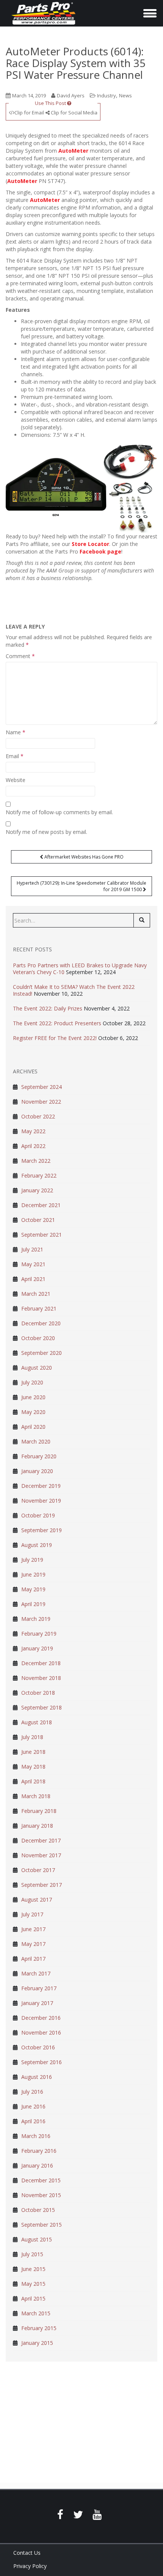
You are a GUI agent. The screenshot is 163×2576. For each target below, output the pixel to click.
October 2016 (38, 2047)
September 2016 (42, 2062)
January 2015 (37, 2343)
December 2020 (41, 1323)
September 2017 (42, 1885)
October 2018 (38, 1693)
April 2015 (33, 2298)
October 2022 (38, 1116)
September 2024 (42, 1087)
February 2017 (39, 1988)
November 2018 (41, 1678)
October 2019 (38, 1515)
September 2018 (42, 1707)
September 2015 (42, 2225)
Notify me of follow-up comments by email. (59, 812)
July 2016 (32, 2092)
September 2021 (42, 1235)
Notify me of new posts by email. (46, 832)
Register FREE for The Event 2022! (55, 1038)
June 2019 (33, 1574)
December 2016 (41, 2018)
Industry (107, 95)
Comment (20, 656)
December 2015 (41, 2180)
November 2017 (41, 1855)
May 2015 (33, 2284)
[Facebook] (60, 2516)
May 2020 (33, 1412)
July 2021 (32, 1249)
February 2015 (39, 2328)
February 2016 (39, 2151)
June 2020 (33, 1397)
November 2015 (41, 2195)
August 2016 (37, 2077)
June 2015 (33, 2269)
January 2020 (37, 1471)
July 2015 (32, 2254)
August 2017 (37, 1900)
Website (16, 780)
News (125, 95)
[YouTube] (97, 2516)
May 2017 (33, 1944)
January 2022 (37, 1190)
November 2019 (41, 1501)
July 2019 (32, 1560)
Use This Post (51, 103)
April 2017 (33, 1959)
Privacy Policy (30, 2566)
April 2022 (33, 1146)
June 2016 (33, 2106)
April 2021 (33, 1279)
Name (16, 732)
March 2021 (36, 1294)
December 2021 (41, 1205)
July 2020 (32, 1382)
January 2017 (37, 2003)
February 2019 (39, 1634)
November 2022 (41, 1102)
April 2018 (33, 1781)
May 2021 (33, 1264)
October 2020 (38, 1338)
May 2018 (33, 1767)
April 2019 (33, 1604)
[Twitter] (78, 2516)
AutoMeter (73, 151)
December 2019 (41, 1486)
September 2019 (42, 1530)
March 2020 (36, 1441)
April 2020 (33, 1427)
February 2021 (39, 1308)
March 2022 (36, 1161)
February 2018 (39, 1811)
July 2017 (32, 1914)
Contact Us (27, 2553)
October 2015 (38, 2210)
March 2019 (36, 1619)
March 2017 (36, 1973)
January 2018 (37, 1826)
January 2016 (37, 2165)
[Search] (142, 920)
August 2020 (37, 1368)
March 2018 (36, 1796)
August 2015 (37, 2239)
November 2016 (41, 2032)
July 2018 (32, 1737)
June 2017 (33, 1929)
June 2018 (33, 1752)
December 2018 (41, 1663)
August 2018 (37, 1722)
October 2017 (38, 1870)
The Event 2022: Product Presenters (57, 1023)
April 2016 (33, 2121)
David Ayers (71, 95)
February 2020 (39, 1456)
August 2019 (37, 1545)
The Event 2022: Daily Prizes (48, 1008)
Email (15, 756)
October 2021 (38, 1220)
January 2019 (37, 1648)
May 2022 (33, 1131)
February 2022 (39, 1175)
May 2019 (33, 1589)
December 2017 (41, 1840)
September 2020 (42, 1353)
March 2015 (36, 2313)
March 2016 (36, 2136)
